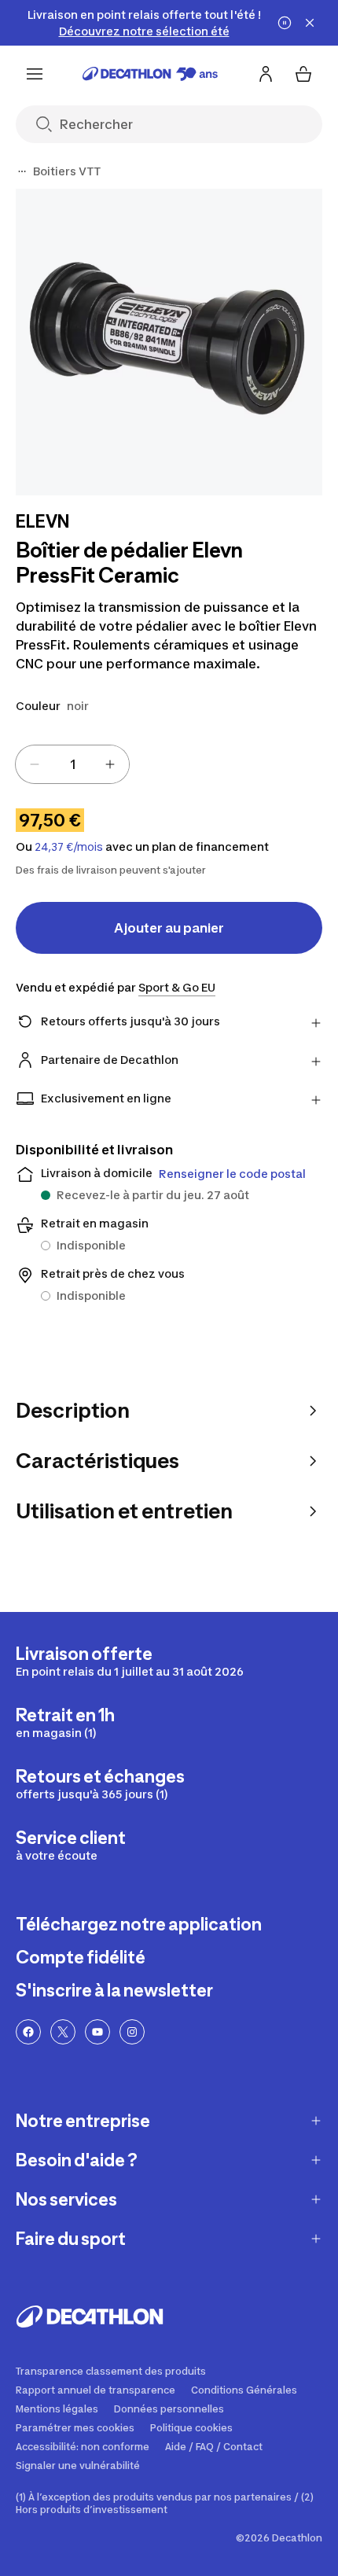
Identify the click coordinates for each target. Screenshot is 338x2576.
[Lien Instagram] (132, 2032)
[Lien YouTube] (97, 2032)
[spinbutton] (72, 764)
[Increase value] (110, 764)
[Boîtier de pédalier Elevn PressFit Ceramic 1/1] (169, 342)
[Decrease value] (35, 764)
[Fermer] (310, 23)
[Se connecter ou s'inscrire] (266, 74)
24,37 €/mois (69, 847)
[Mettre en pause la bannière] (285, 23)
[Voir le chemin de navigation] (22, 171)
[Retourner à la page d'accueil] (150, 74)
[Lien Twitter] (63, 2032)
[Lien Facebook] (28, 2032)
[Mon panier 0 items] (303, 74)
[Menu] (35, 74)
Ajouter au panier (169, 928)
